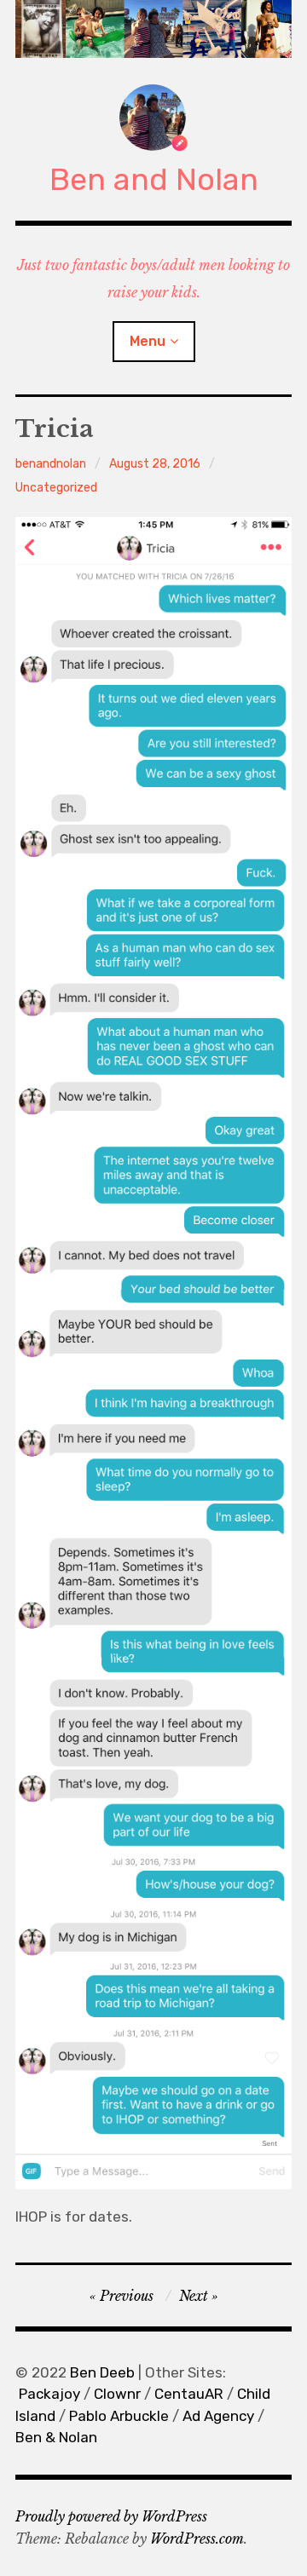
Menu (148, 341)
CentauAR (189, 2394)
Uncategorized (56, 488)
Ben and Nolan (154, 179)
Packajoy (49, 2394)
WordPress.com (197, 2539)
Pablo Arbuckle (119, 2416)
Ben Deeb (102, 2372)
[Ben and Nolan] (153, 29)
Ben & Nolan (56, 2437)
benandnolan (51, 464)
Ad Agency (218, 2416)
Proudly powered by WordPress (111, 2516)
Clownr (117, 2394)
